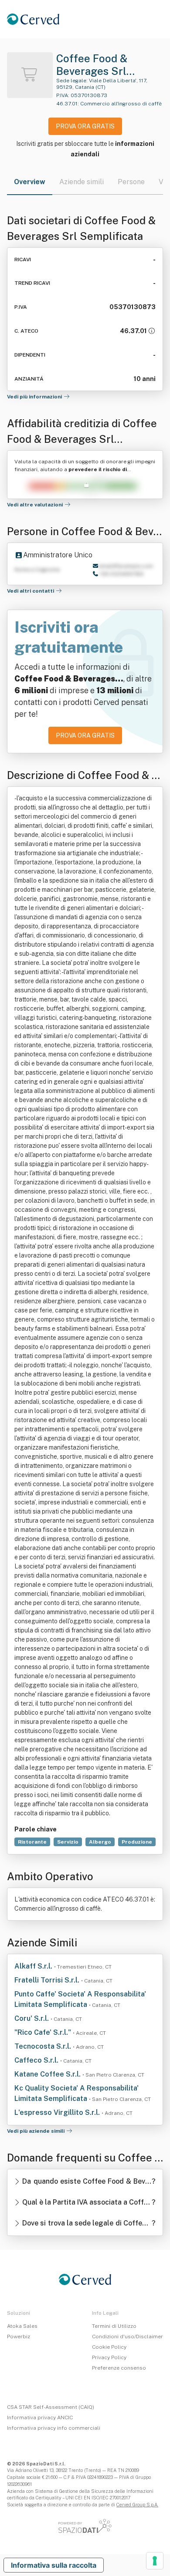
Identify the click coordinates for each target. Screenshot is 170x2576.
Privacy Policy (109, 2357)
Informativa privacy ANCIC (40, 2418)
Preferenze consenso (119, 2368)
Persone (131, 182)
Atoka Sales (22, 2326)
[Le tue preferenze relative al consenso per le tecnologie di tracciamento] (155, 2561)
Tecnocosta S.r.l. (44, 2046)
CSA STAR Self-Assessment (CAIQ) (51, 2407)
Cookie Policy (109, 2347)
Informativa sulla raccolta (54, 2565)
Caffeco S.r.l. (37, 2060)
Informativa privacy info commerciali (54, 2428)
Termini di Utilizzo (114, 2326)
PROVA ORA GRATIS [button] (85, 126)
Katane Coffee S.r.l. (48, 2074)
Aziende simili (82, 182)
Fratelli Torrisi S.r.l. (48, 1980)
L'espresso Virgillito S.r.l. (58, 2112)
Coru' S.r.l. (32, 2018)
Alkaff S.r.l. (34, 1966)
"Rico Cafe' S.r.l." (44, 2032)
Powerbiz (19, 2337)
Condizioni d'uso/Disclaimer (127, 2337)
